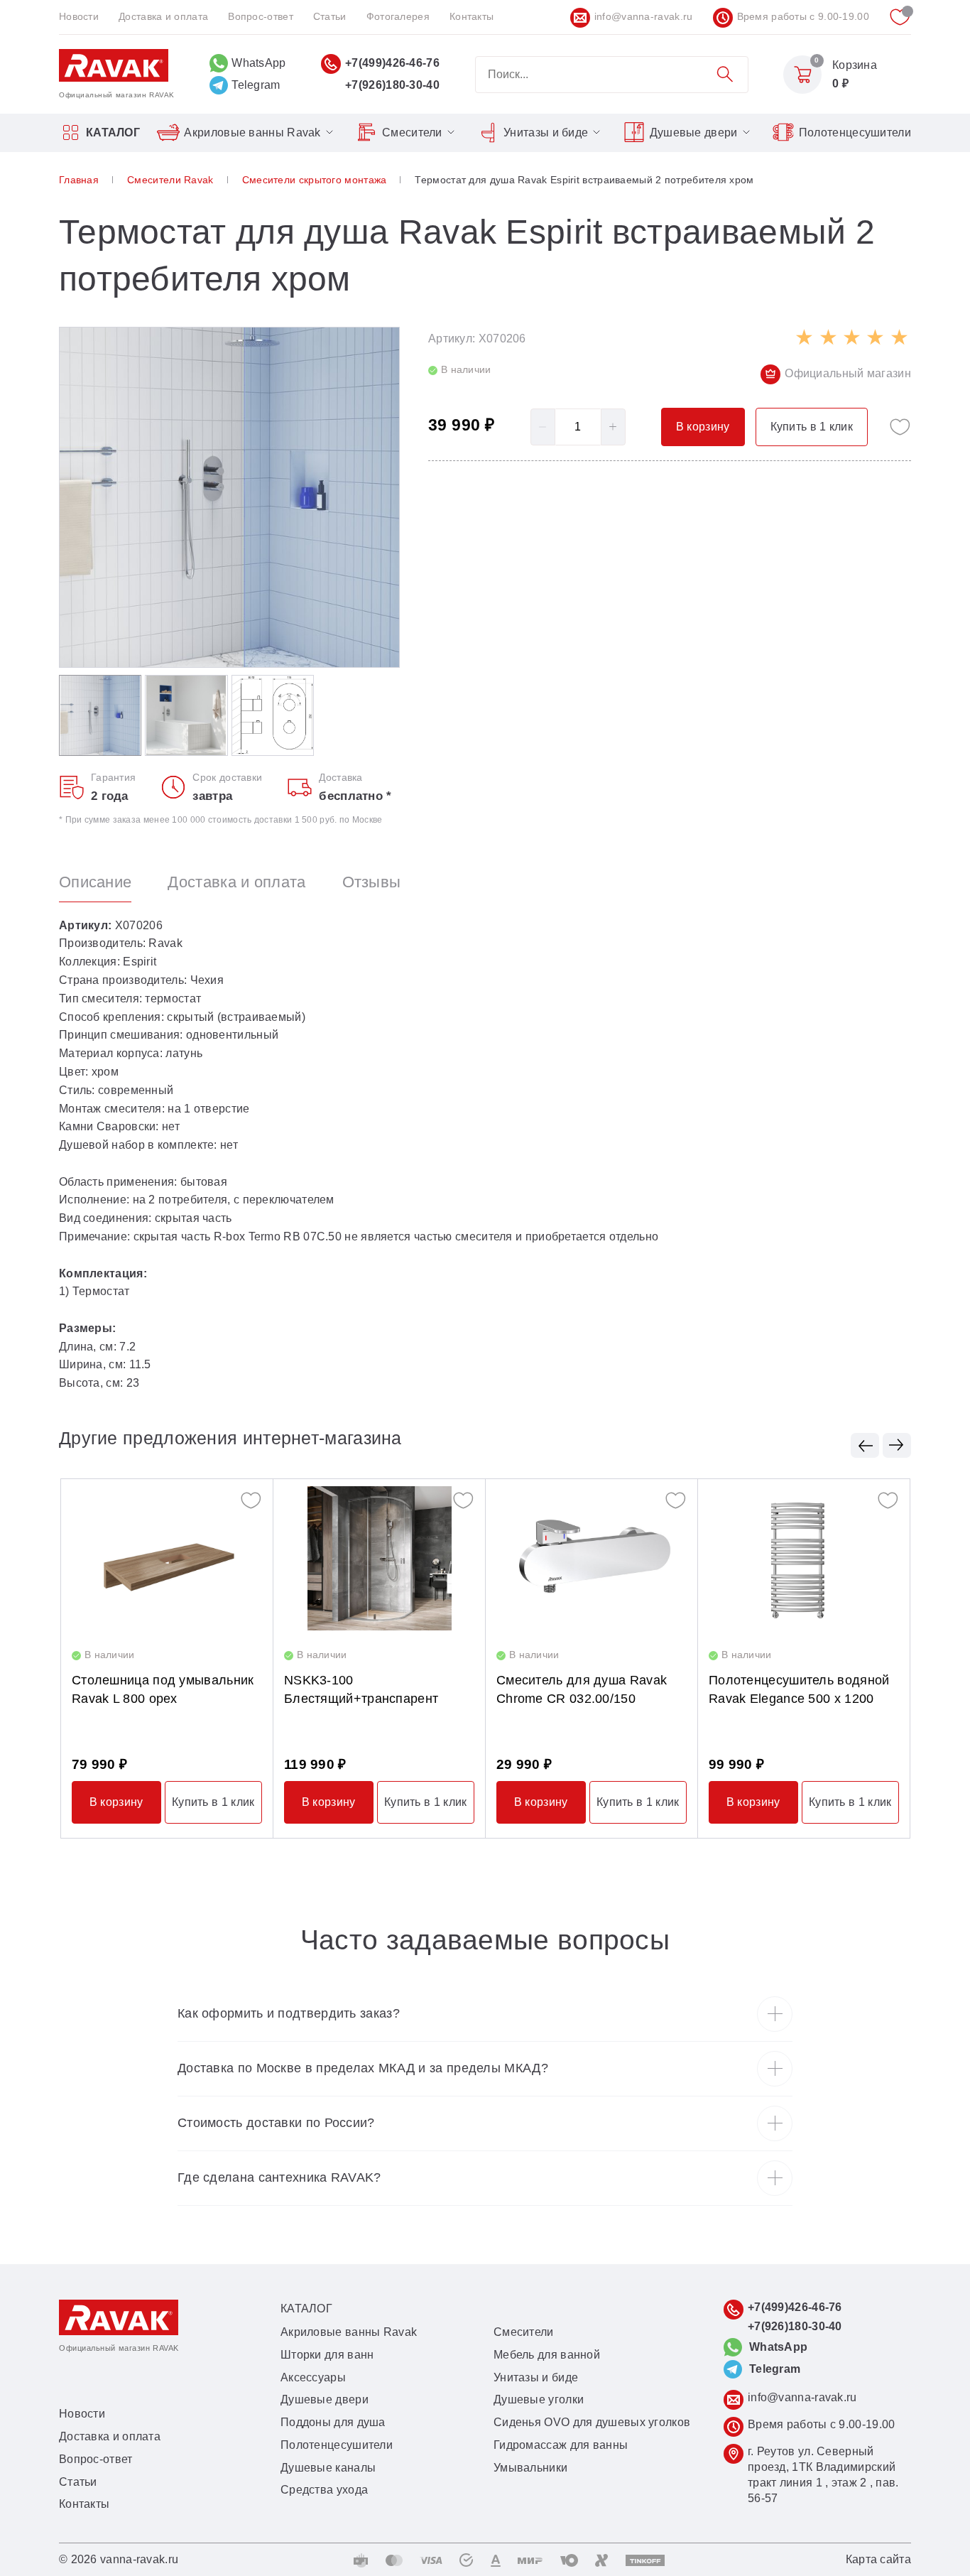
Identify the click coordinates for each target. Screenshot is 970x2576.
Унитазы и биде (546, 132)
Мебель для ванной (547, 2355)
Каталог (113, 132)
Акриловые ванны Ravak (252, 132)
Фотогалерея (398, 16)
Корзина (855, 65)
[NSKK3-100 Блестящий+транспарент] (379, 1558)
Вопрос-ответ (261, 16)
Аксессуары (313, 2377)
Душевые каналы (328, 2468)
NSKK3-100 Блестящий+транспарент (361, 1689)
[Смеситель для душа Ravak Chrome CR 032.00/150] (592, 1558)
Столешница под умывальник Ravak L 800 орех (163, 1689)
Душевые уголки (539, 2399)
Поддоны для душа (333, 2422)
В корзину (116, 1802)
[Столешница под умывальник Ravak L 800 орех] (167, 1558)
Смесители (412, 132)
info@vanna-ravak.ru (644, 16)
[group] (229, 497)
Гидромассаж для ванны (561, 2445)
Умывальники (530, 2468)
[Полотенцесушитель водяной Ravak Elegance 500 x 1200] (804, 1558)
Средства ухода (324, 2490)
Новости (79, 16)
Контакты (472, 16)
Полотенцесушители (855, 132)
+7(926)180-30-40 (392, 85)
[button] (865, 1445)
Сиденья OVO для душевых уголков (592, 2422)
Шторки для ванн (327, 2355)
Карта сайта (878, 2559)
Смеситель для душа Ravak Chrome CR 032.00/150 (582, 1689)
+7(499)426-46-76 (392, 63)
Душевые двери (694, 132)
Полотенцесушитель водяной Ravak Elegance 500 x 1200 (799, 1689)
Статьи (330, 16)
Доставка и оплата (163, 16)
